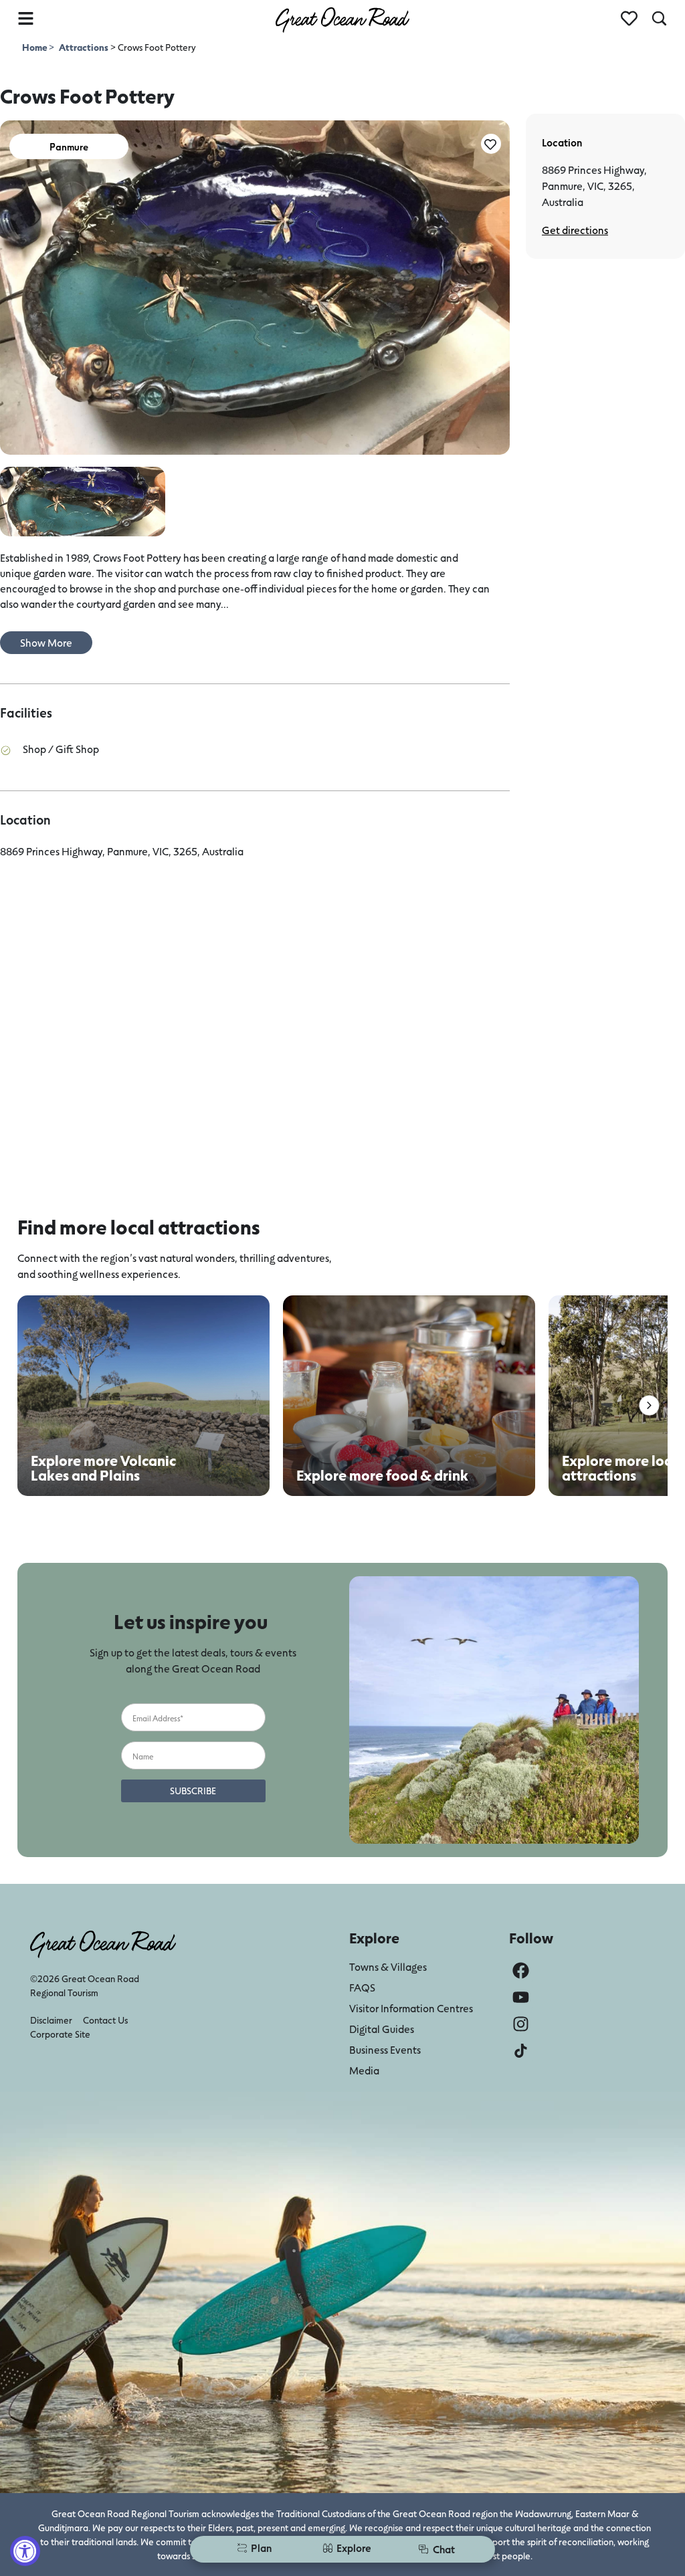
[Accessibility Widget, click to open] (25, 2551)
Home (35, 47)
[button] (649, 1405)
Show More (46, 642)
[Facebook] (521, 1970)
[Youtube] (521, 1997)
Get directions (575, 230)
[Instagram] (521, 2024)
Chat (444, 2549)
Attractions (84, 47)
